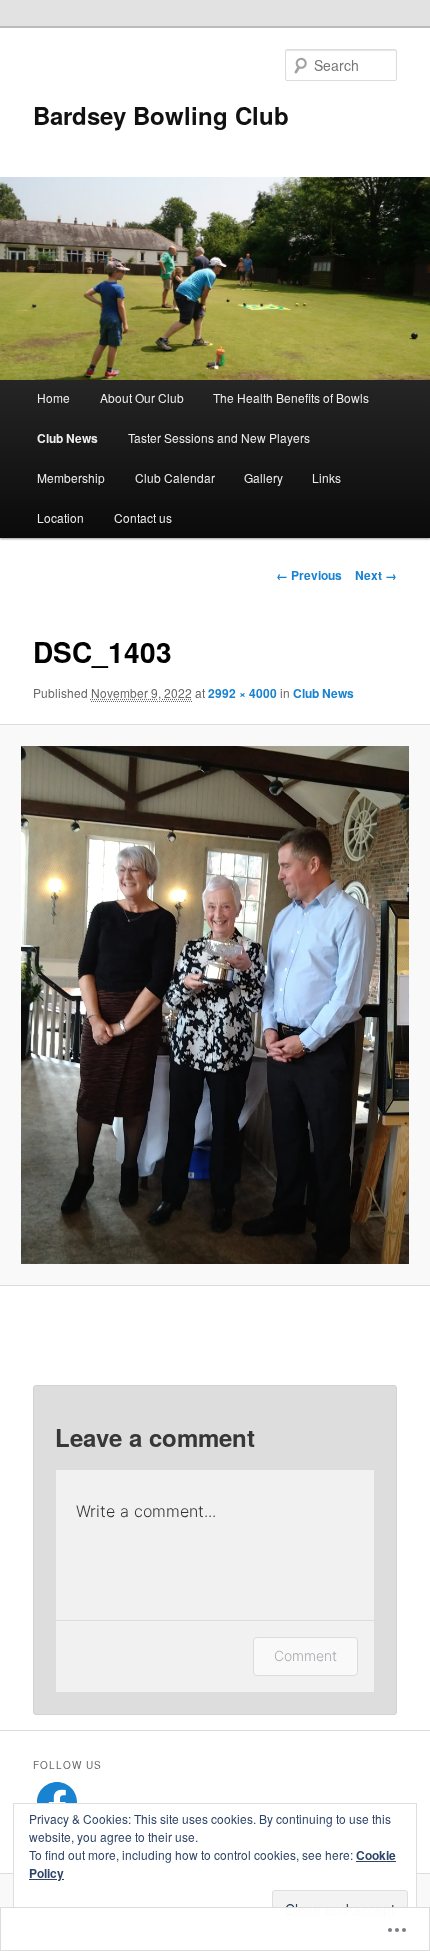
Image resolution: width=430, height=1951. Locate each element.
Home (53, 397)
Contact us (143, 517)
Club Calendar (175, 477)
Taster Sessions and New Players (219, 437)
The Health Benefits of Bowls (291, 397)
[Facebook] (57, 1802)
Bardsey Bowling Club (161, 115)
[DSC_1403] (214, 1005)
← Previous (309, 575)
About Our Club (142, 397)
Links (326, 477)
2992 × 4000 (242, 693)
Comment (305, 1655)
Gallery (263, 477)
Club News (67, 438)
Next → (376, 575)
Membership (71, 477)
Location (60, 517)
